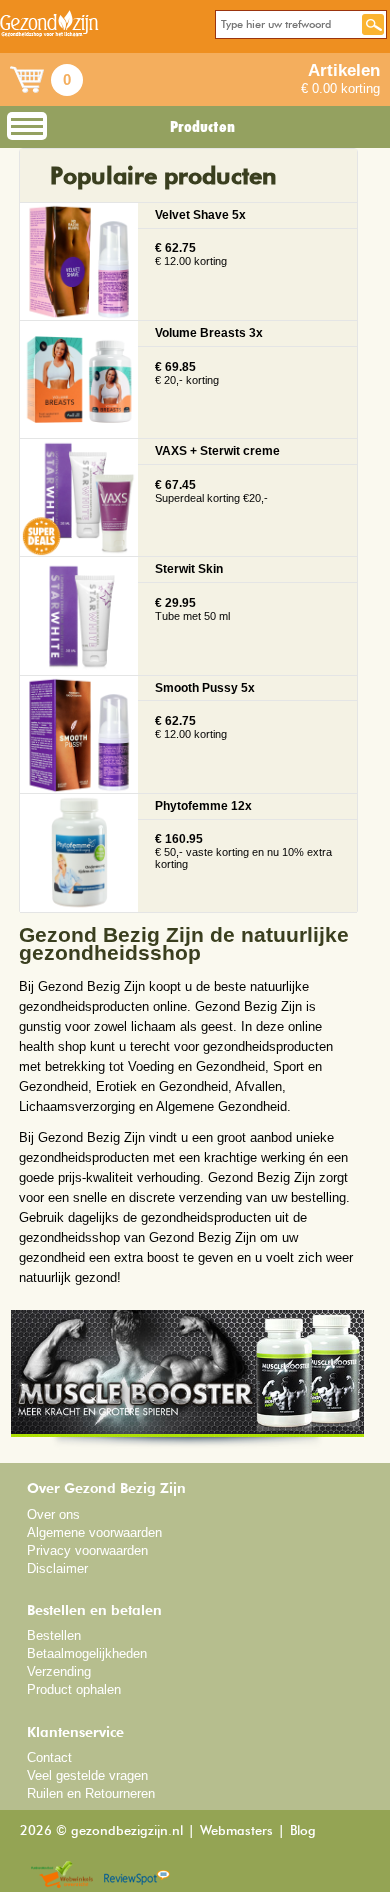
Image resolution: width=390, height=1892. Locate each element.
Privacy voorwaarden (87, 1550)
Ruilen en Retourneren (91, 1793)
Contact (49, 1757)
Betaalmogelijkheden (87, 1653)
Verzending (59, 1671)
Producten (202, 127)
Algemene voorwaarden (94, 1532)
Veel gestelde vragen (87, 1775)
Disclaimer (57, 1568)
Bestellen (54, 1635)
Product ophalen (74, 1689)
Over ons (53, 1514)
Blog (303, 1831)
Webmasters (236, 1831)
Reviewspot (137, 1875)
